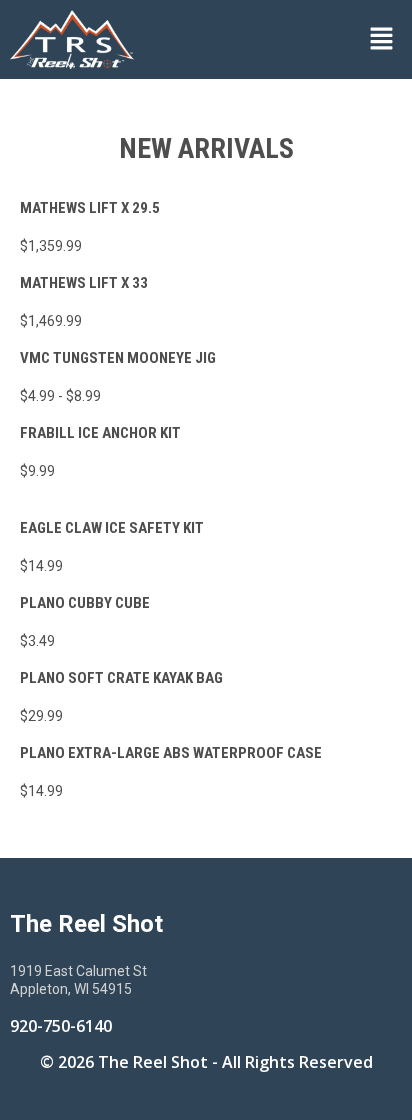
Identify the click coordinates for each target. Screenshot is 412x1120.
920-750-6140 (61, 1026)
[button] (278, 39)
